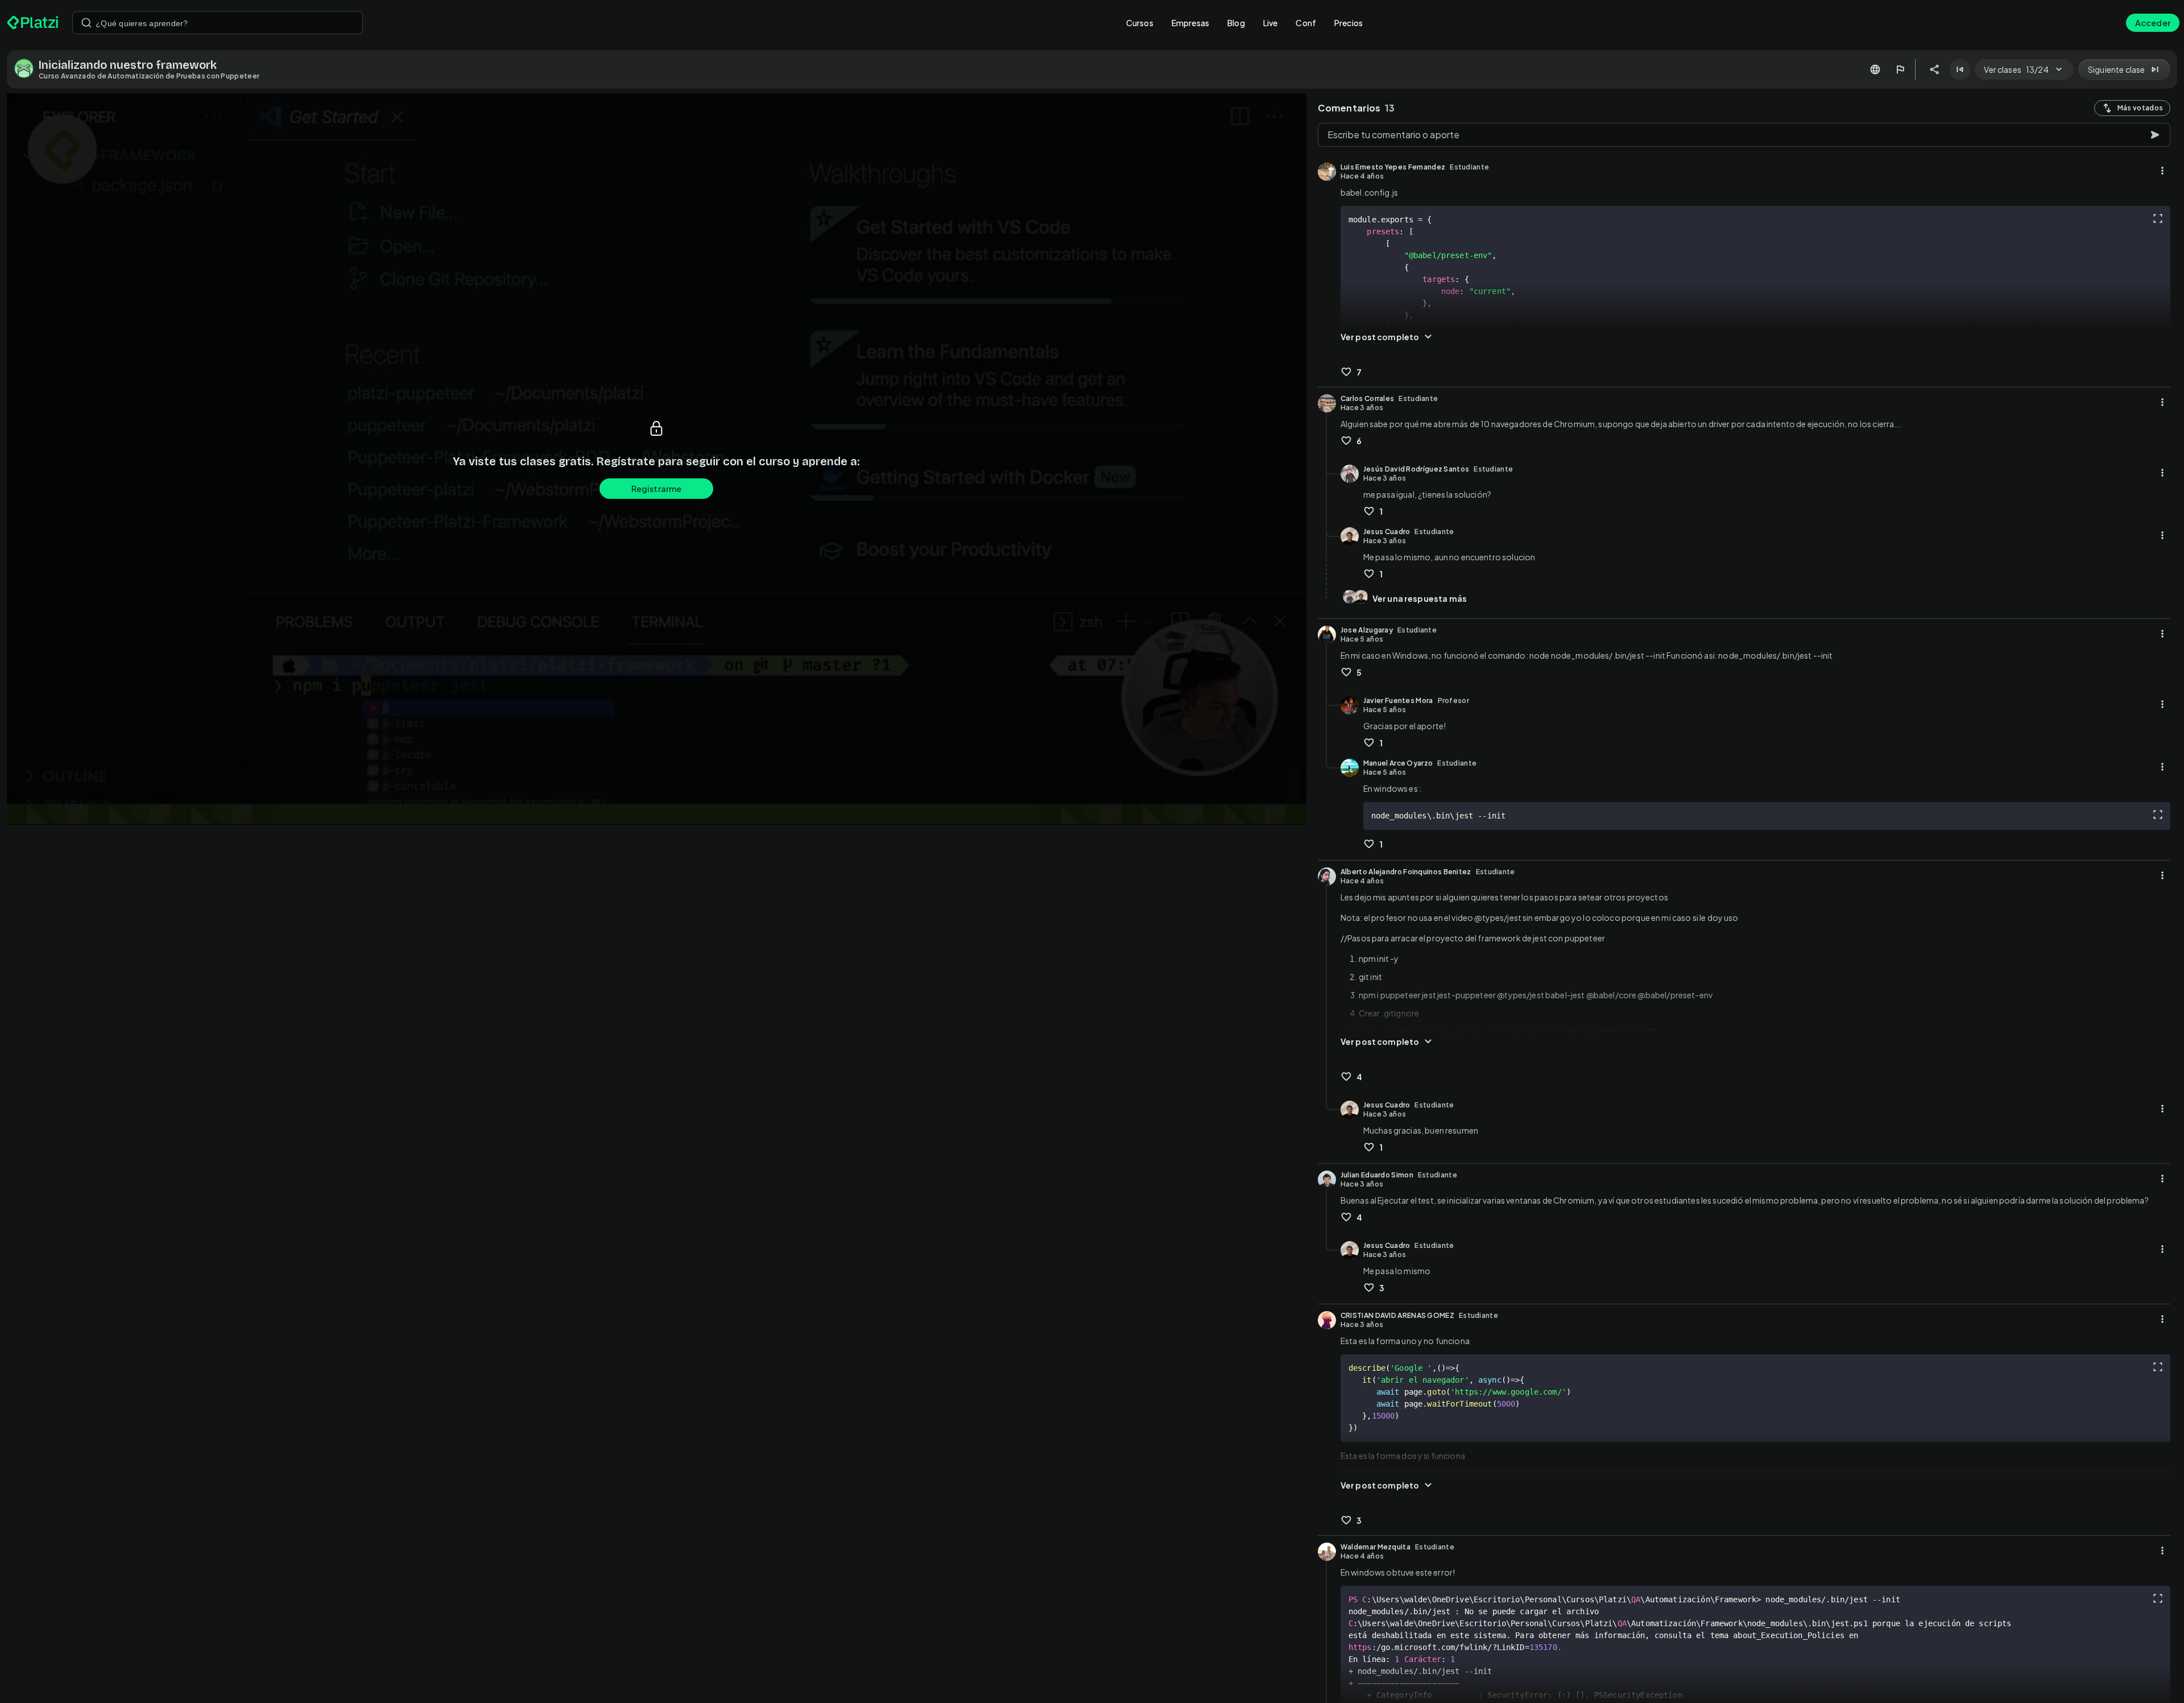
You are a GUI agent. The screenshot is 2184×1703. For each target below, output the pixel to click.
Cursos (1140, 23)
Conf (1306, 23)
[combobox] (218, 23)
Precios (1349, 23)
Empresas (1190, 23)
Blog (1236, 23)
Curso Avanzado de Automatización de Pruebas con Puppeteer (149, 76)
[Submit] (86, 23)
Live (1271, 23)
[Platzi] (33, 23)
